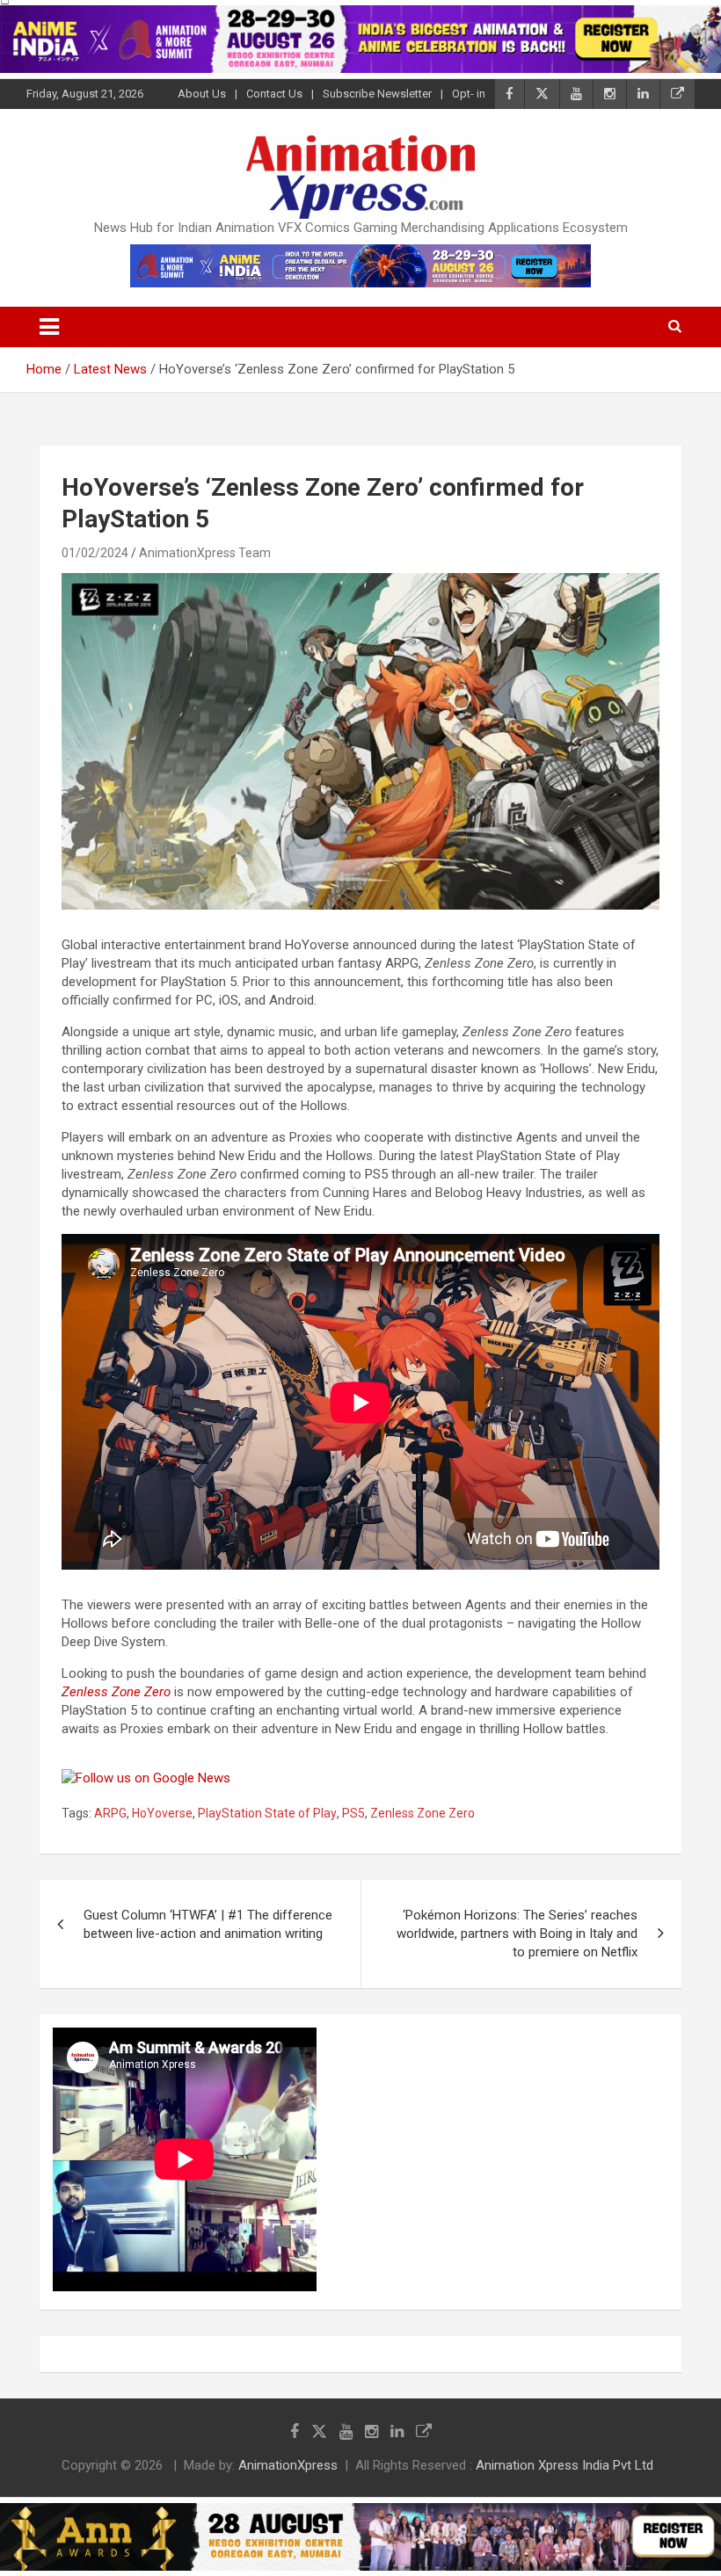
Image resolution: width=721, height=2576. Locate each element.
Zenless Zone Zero (116, 1692)
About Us (202, 94)
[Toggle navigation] (49, 327)
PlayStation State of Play (267, 1813)
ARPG (110, 1813)
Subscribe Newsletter (377, 94)
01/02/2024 (95, 553)
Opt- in (469, 94)
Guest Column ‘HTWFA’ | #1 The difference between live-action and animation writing (208, 1924)
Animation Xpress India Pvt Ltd (564, 2465)
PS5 (353, 1813)
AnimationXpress (288, 2465)
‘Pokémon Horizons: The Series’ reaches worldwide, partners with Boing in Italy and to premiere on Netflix (517, 1934)
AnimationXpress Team (205, 553)
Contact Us (274, 94)
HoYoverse (162, 1813)
